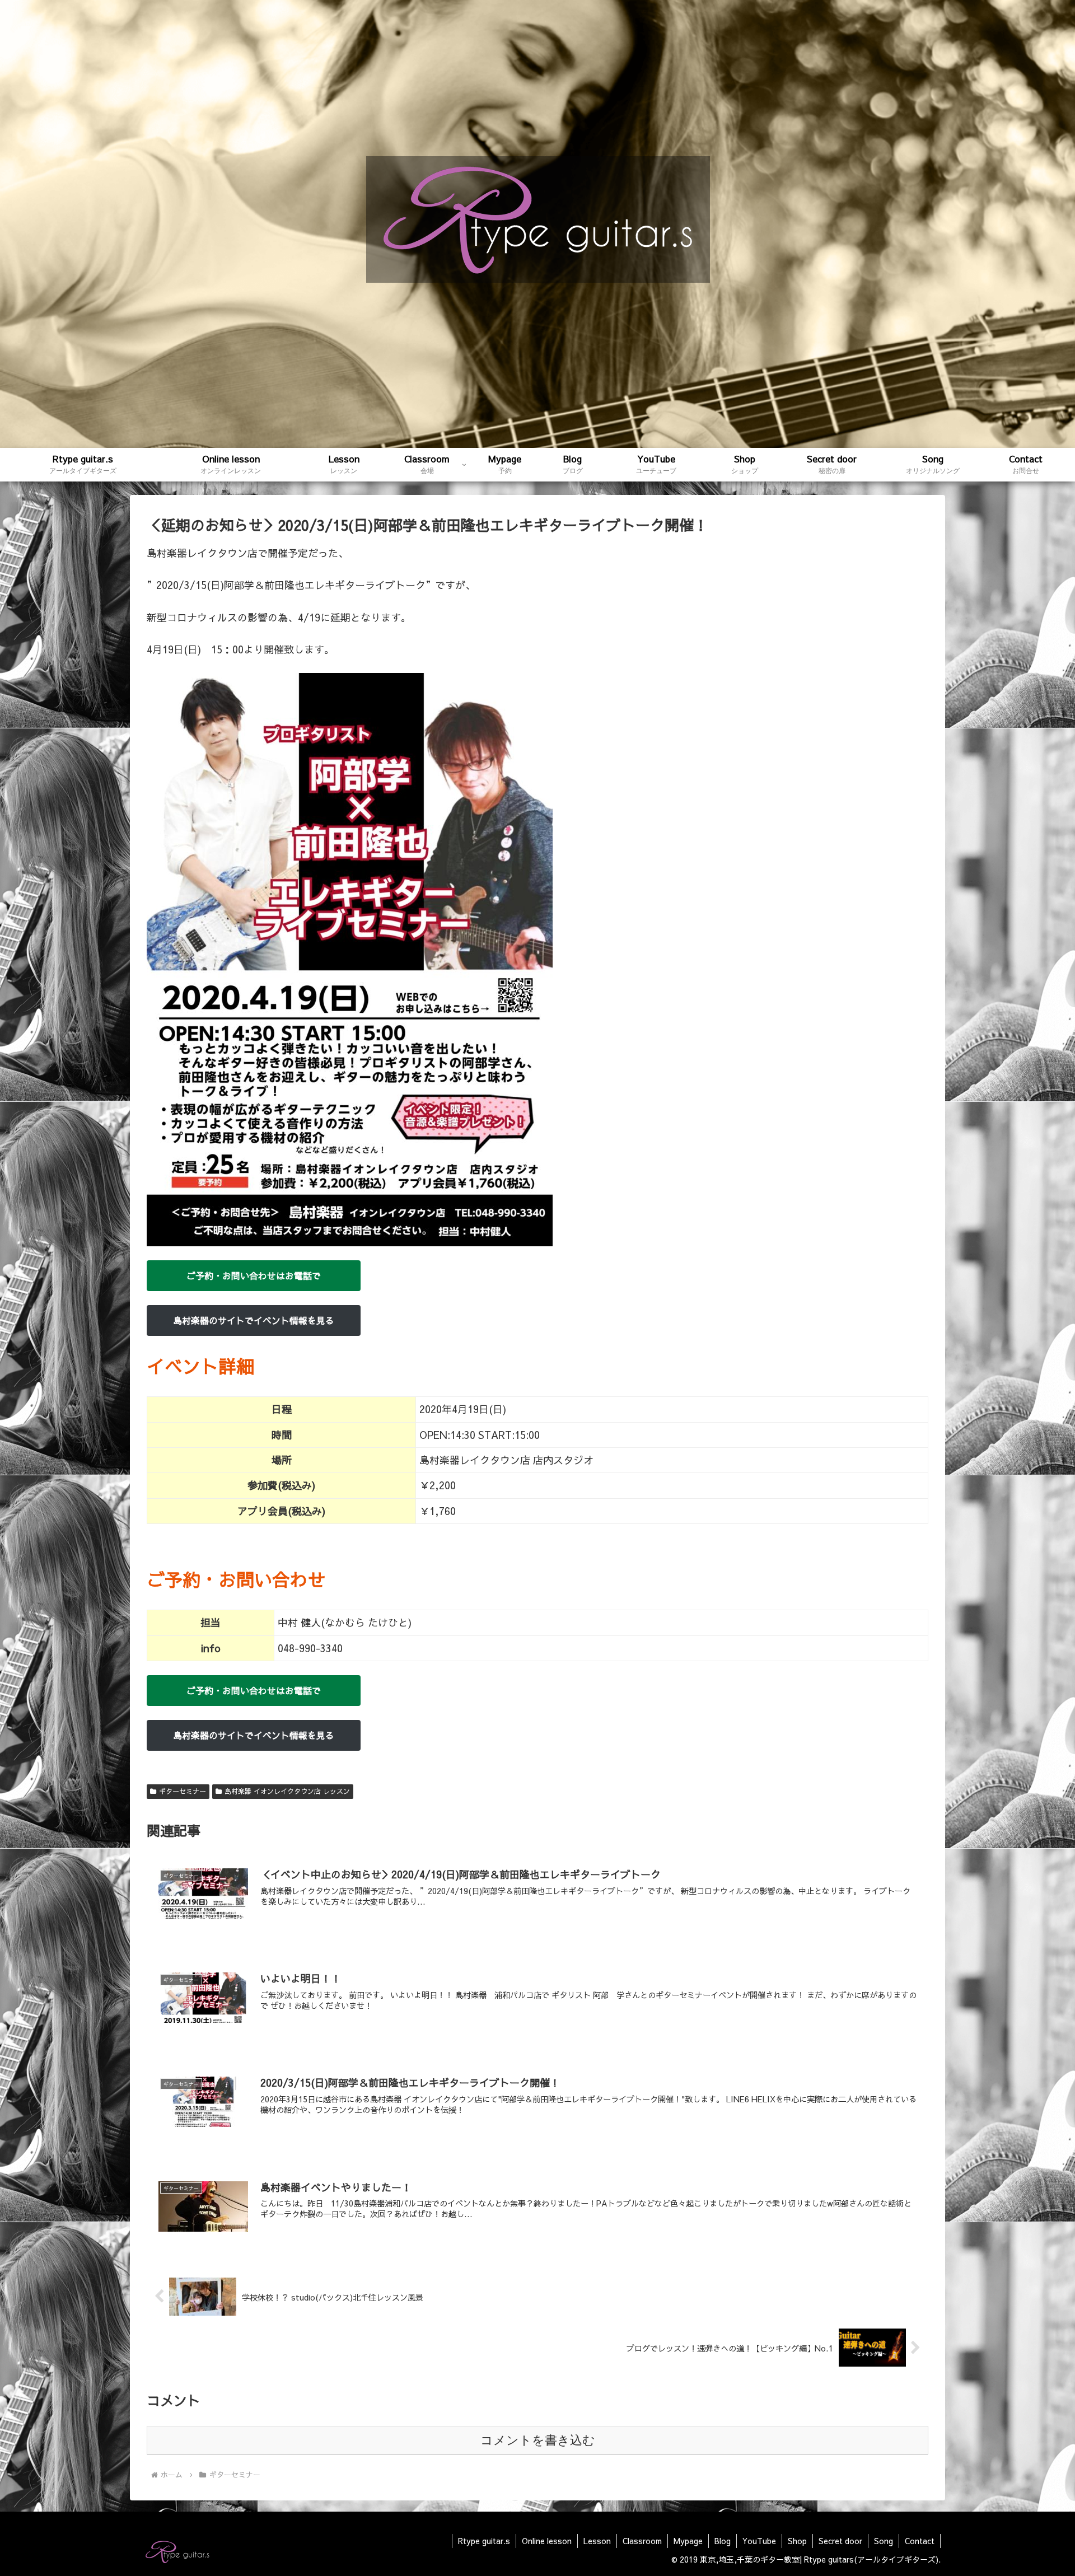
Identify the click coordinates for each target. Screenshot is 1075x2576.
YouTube (759, 2541)
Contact (920, 2541)
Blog (723, 2541)
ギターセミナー (183, 1791)
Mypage (688, 2541)
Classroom (642, 2541)
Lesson (597, 2541)
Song (884, 2541)
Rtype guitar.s (484, 2541)
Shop (797, 2541)
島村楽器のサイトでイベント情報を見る (254, 1320)
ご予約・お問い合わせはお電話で (267, 1275)
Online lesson (547, 2541)
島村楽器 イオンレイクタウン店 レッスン (287, 1791)
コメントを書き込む (538, 2440)
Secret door (840, 2541)
